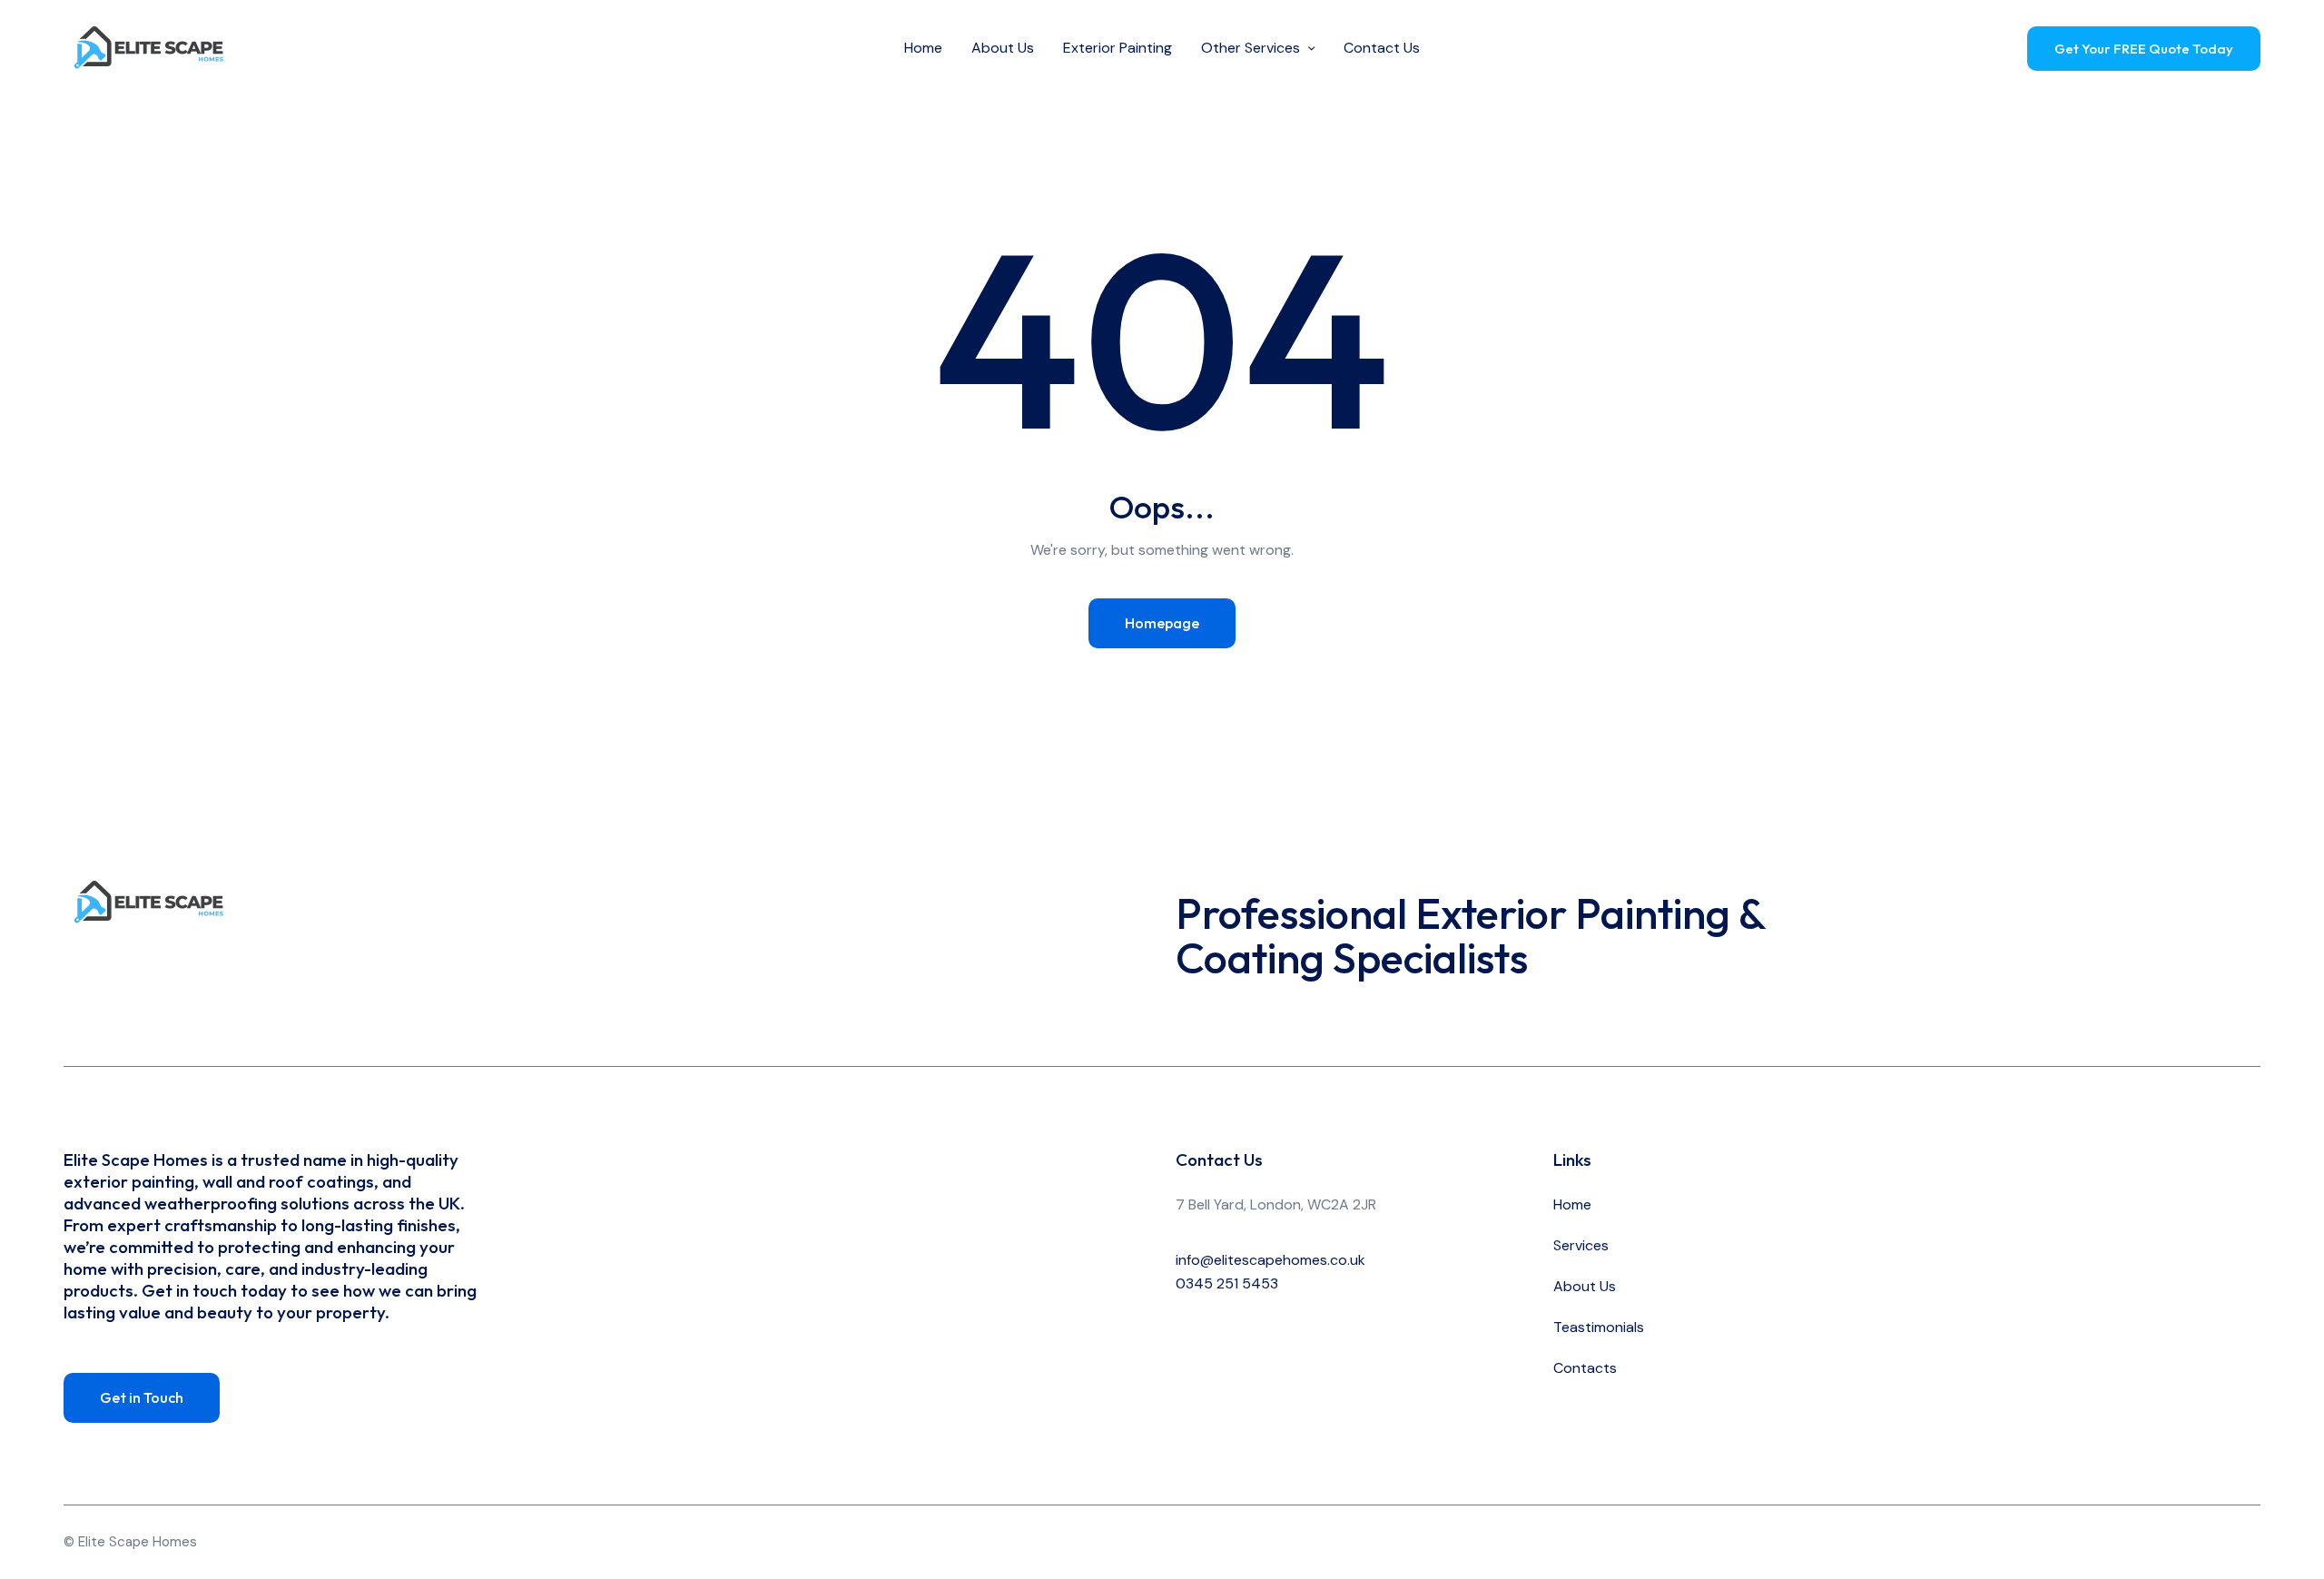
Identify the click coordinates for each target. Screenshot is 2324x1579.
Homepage (1162, 623)
